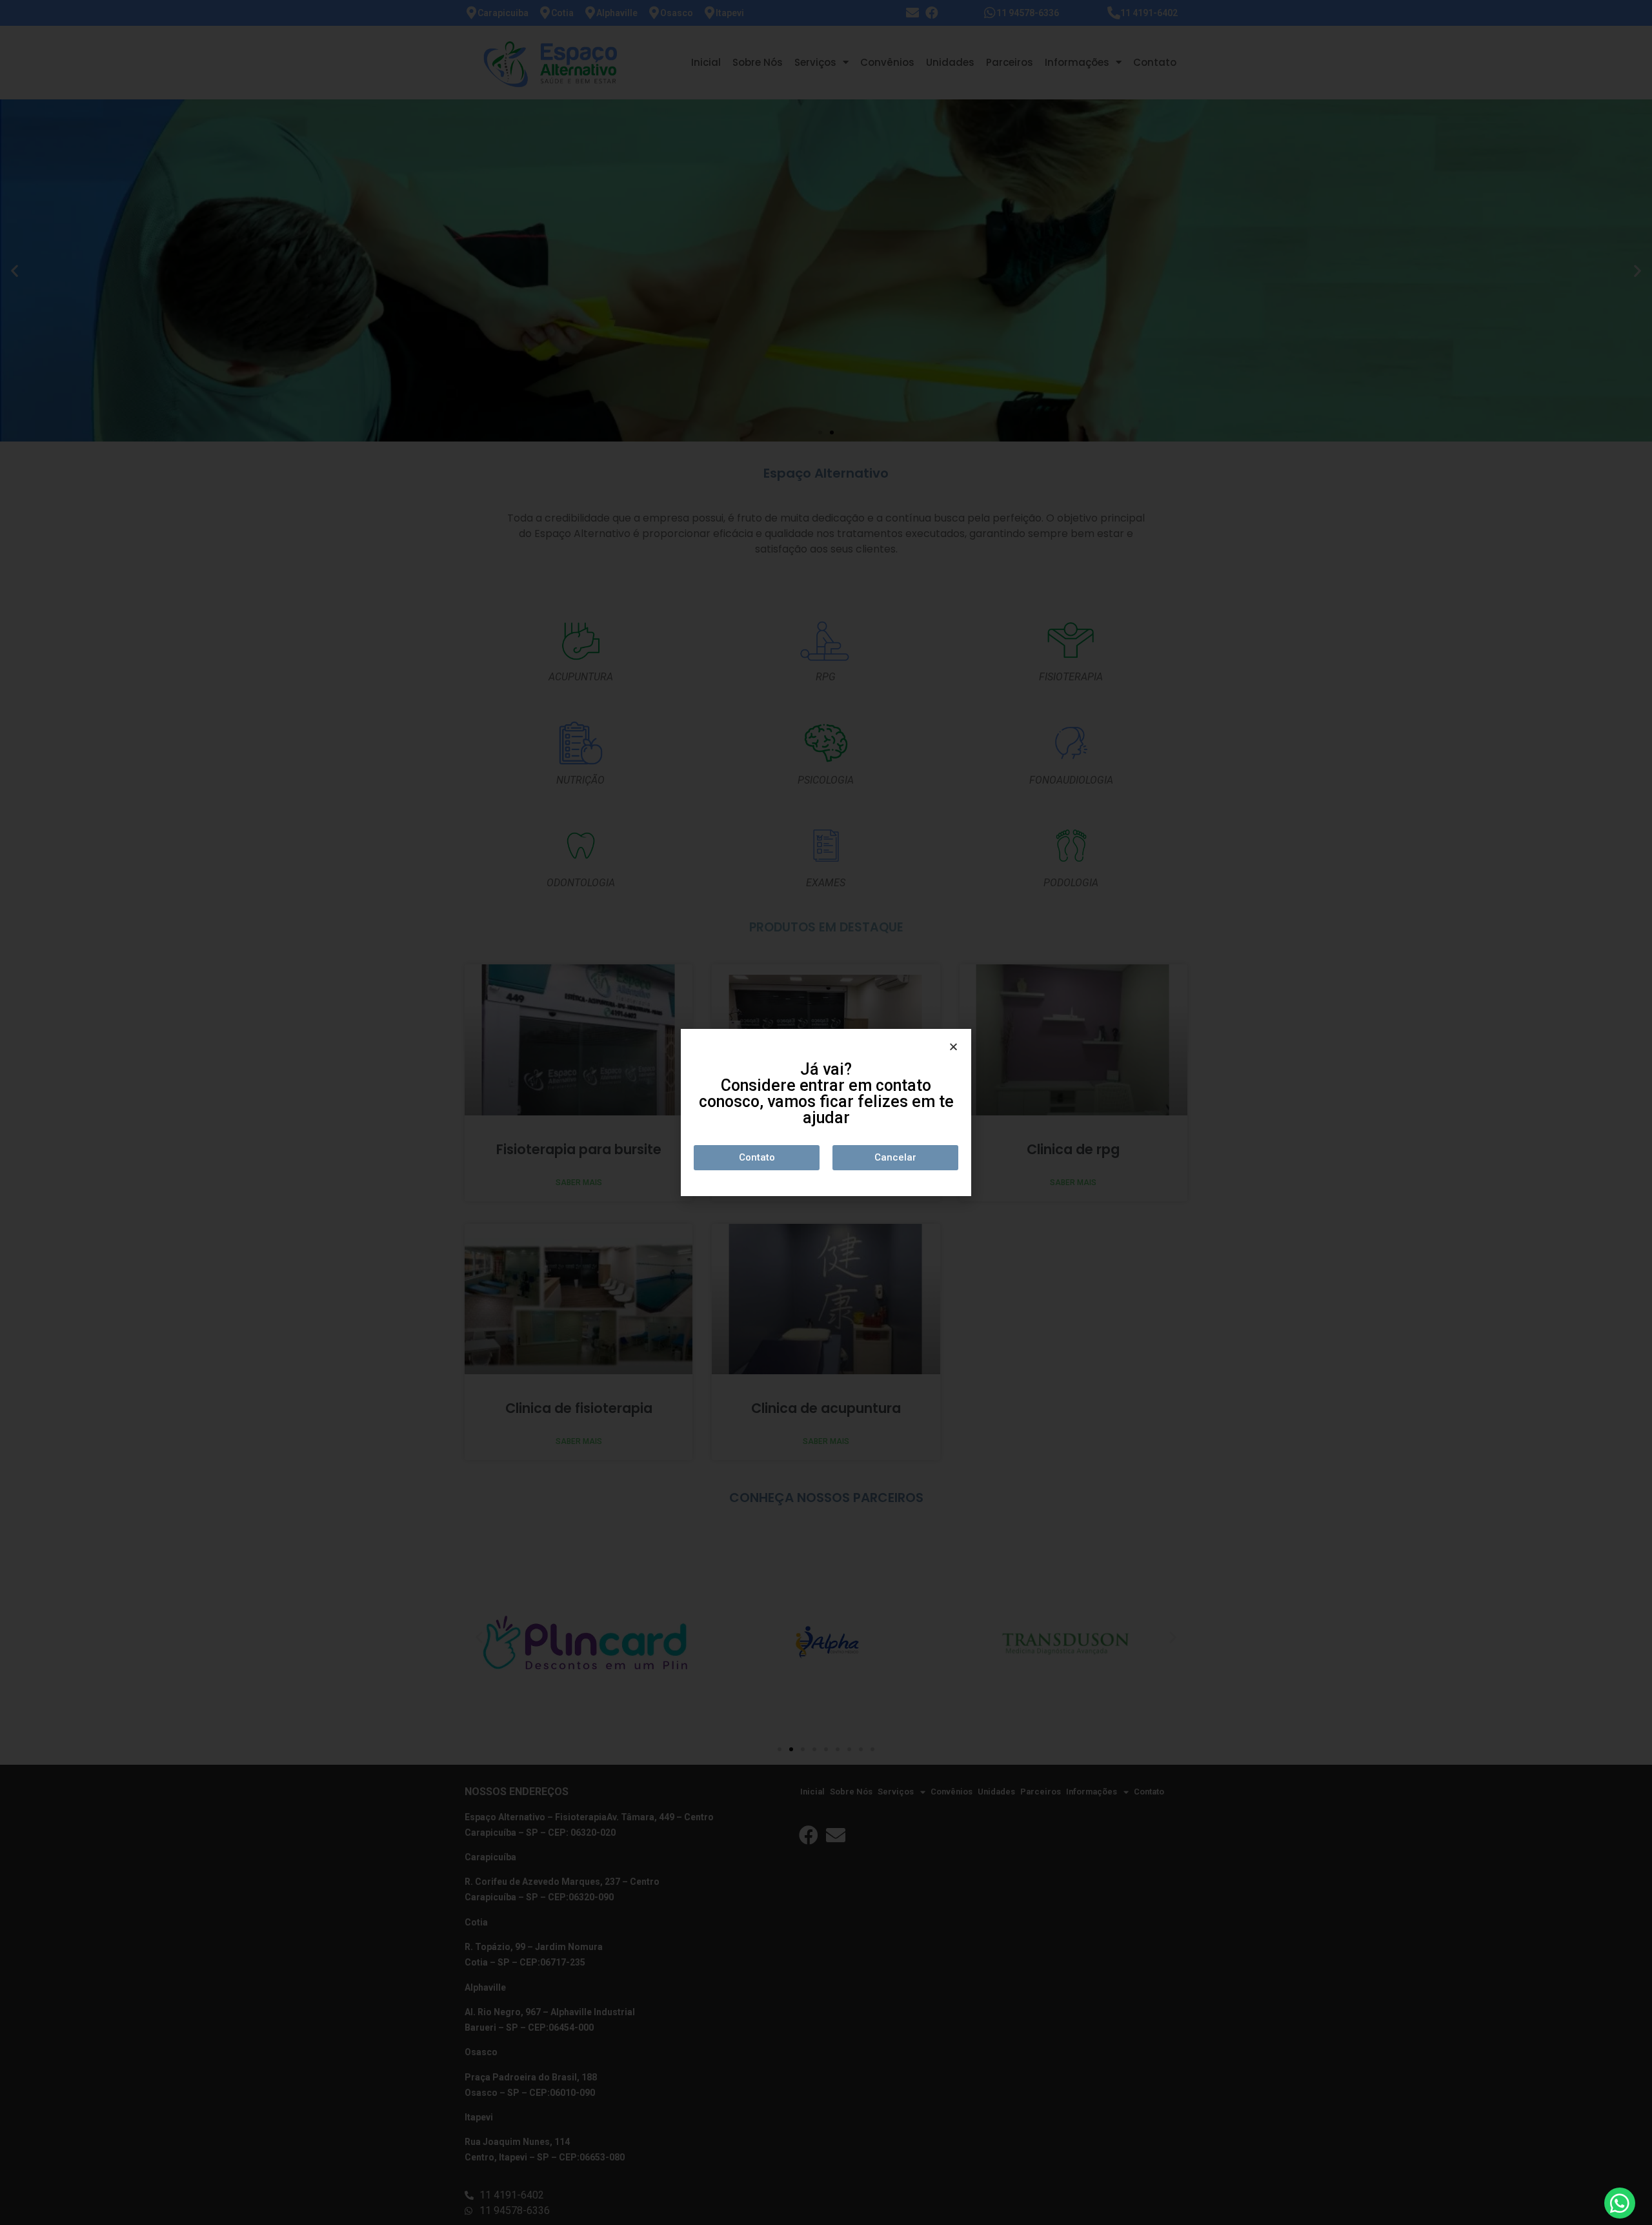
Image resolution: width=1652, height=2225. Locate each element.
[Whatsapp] (1620, 2203)
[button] (757, 1158)
